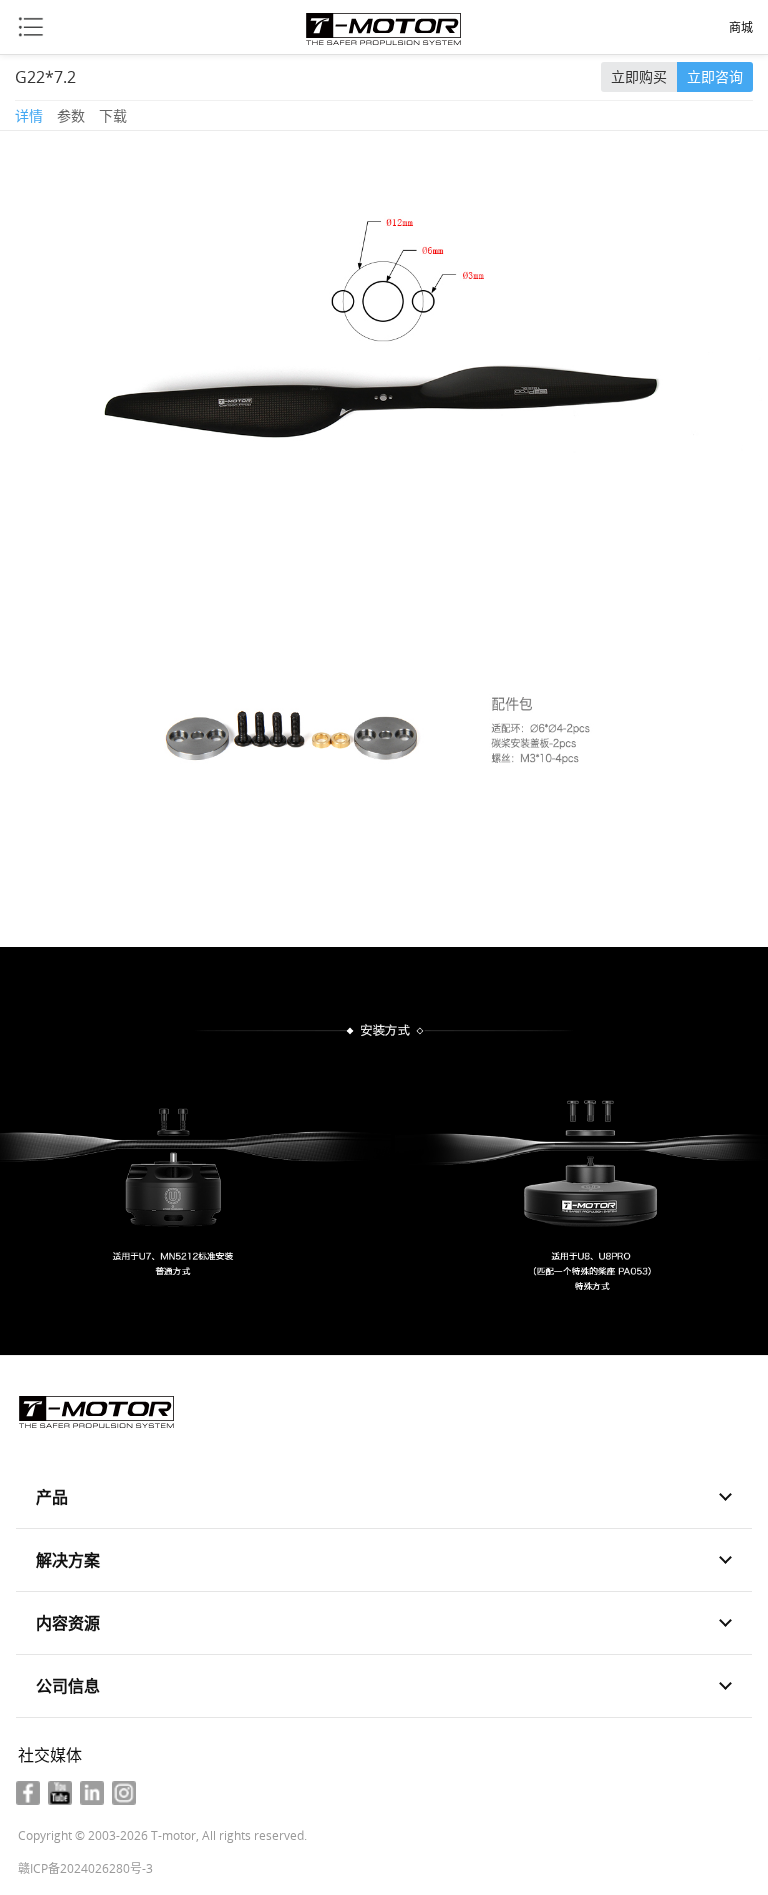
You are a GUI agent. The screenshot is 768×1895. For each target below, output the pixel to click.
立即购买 (639, 76)
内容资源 (68, 1623)
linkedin (92, 1793)
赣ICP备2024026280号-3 (85, 1868)
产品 (52, 1497)
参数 (71, 115)
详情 (29, 115)
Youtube (60, 1793)
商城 (741, 28)
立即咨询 (715, 76)
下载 (113, 115)
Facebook (28, 1793)
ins (124, 1793)
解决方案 (68, 1560)
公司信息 (68, 1686)
